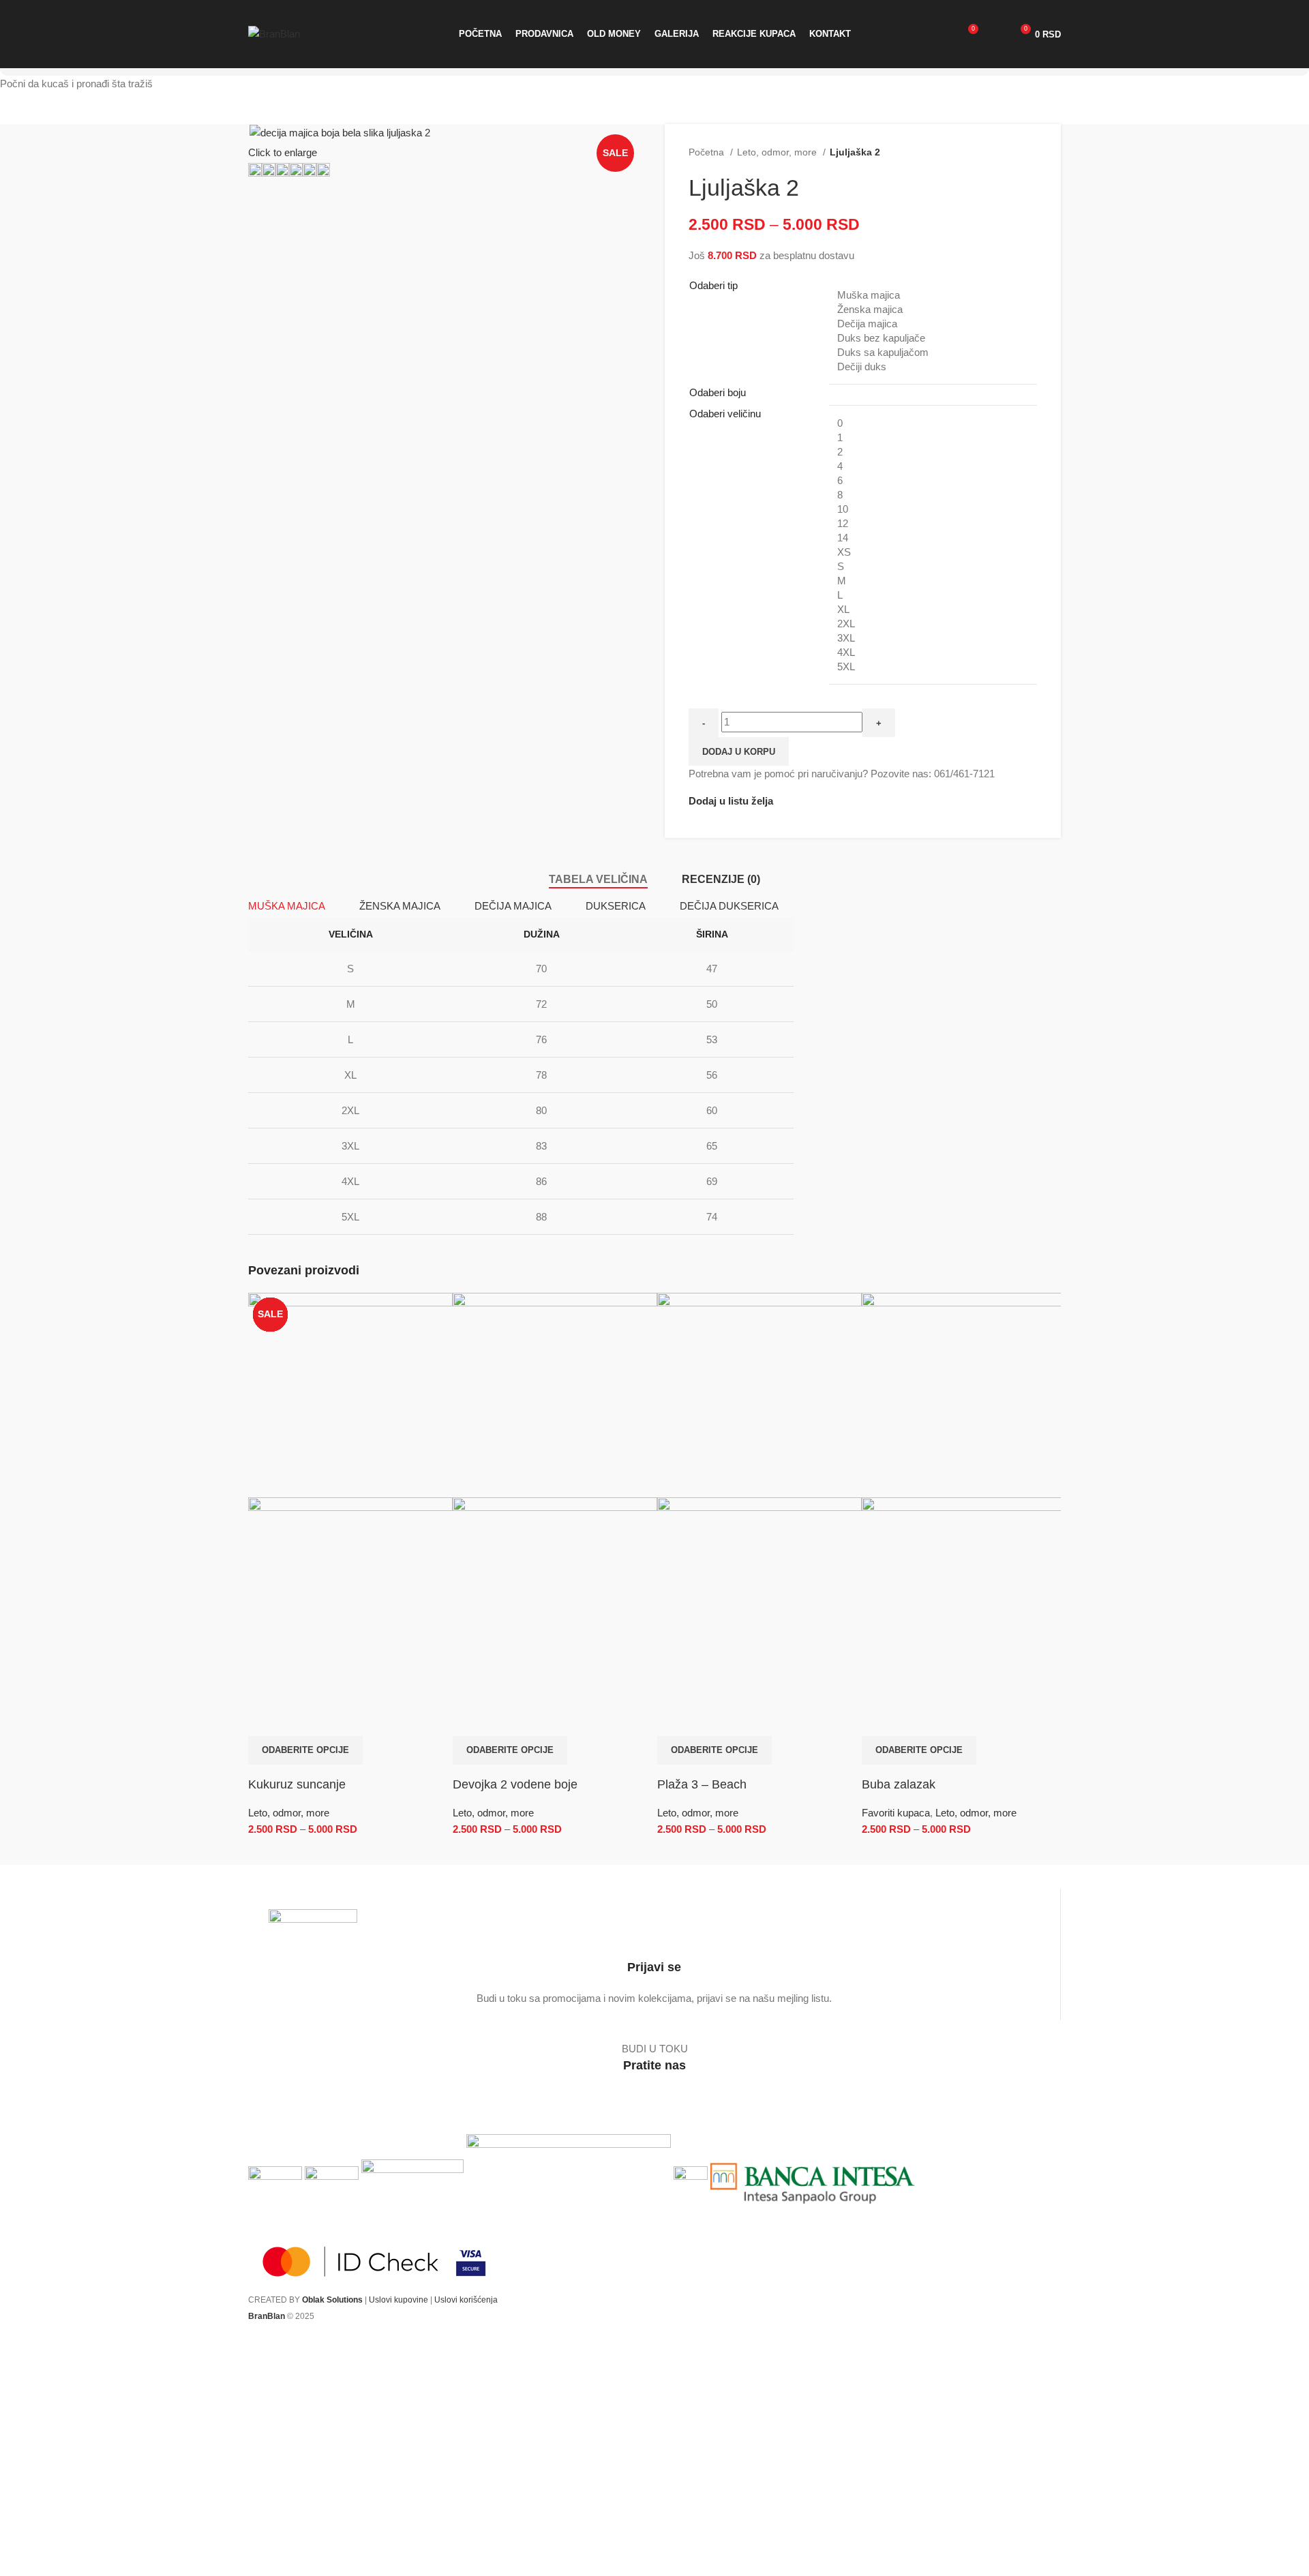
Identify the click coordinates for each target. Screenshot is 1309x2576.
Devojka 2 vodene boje (515, 1784)
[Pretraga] (944, 34)
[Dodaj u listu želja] (299, 1719)
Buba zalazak (899, 1784)
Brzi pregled (265, 1719)
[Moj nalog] (995, 34)
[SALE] (350, 1394)
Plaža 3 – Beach (702, 1784)
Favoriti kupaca (896, 1813)
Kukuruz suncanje (297, 1784)
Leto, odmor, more (289, 1813)
